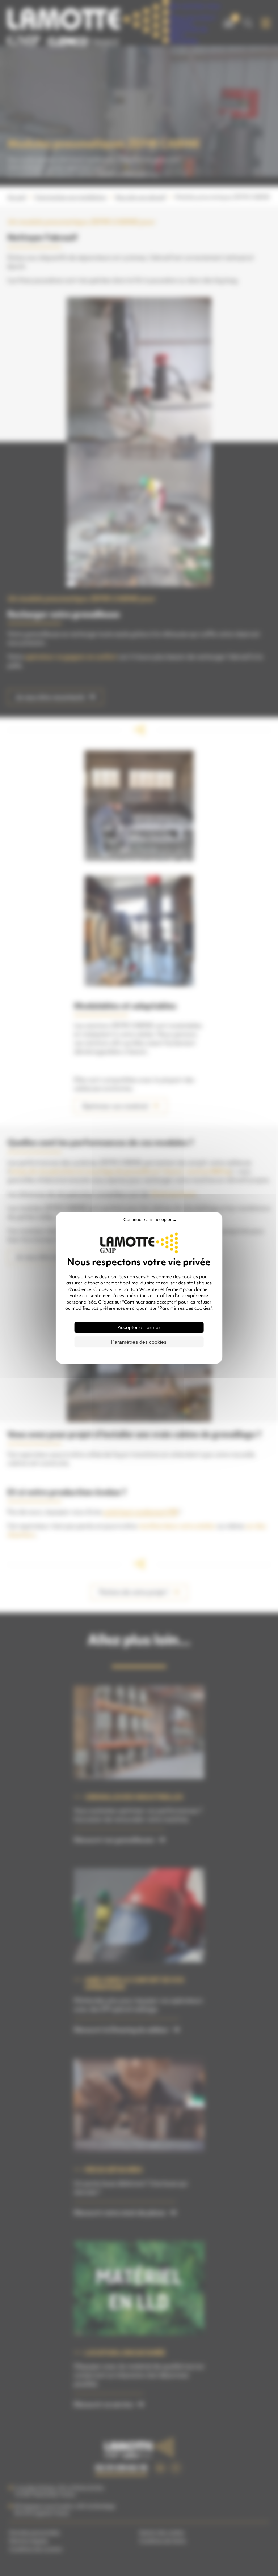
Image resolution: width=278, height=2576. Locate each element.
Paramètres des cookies (139, 1342)
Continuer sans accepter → (150, 1220)
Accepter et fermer (139, 1328)
